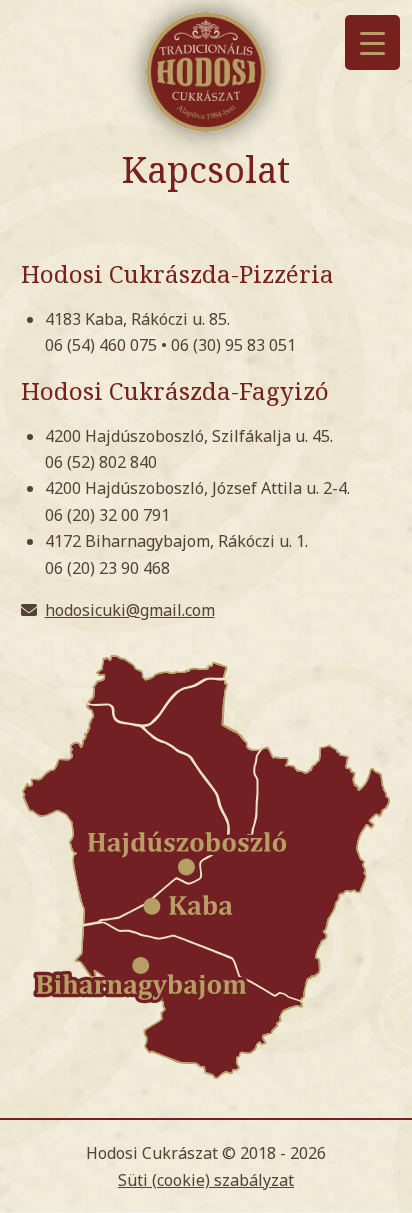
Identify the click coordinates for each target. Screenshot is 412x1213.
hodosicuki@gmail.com (130, 610)
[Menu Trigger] (372, 42)
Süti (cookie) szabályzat (206, 1180)
